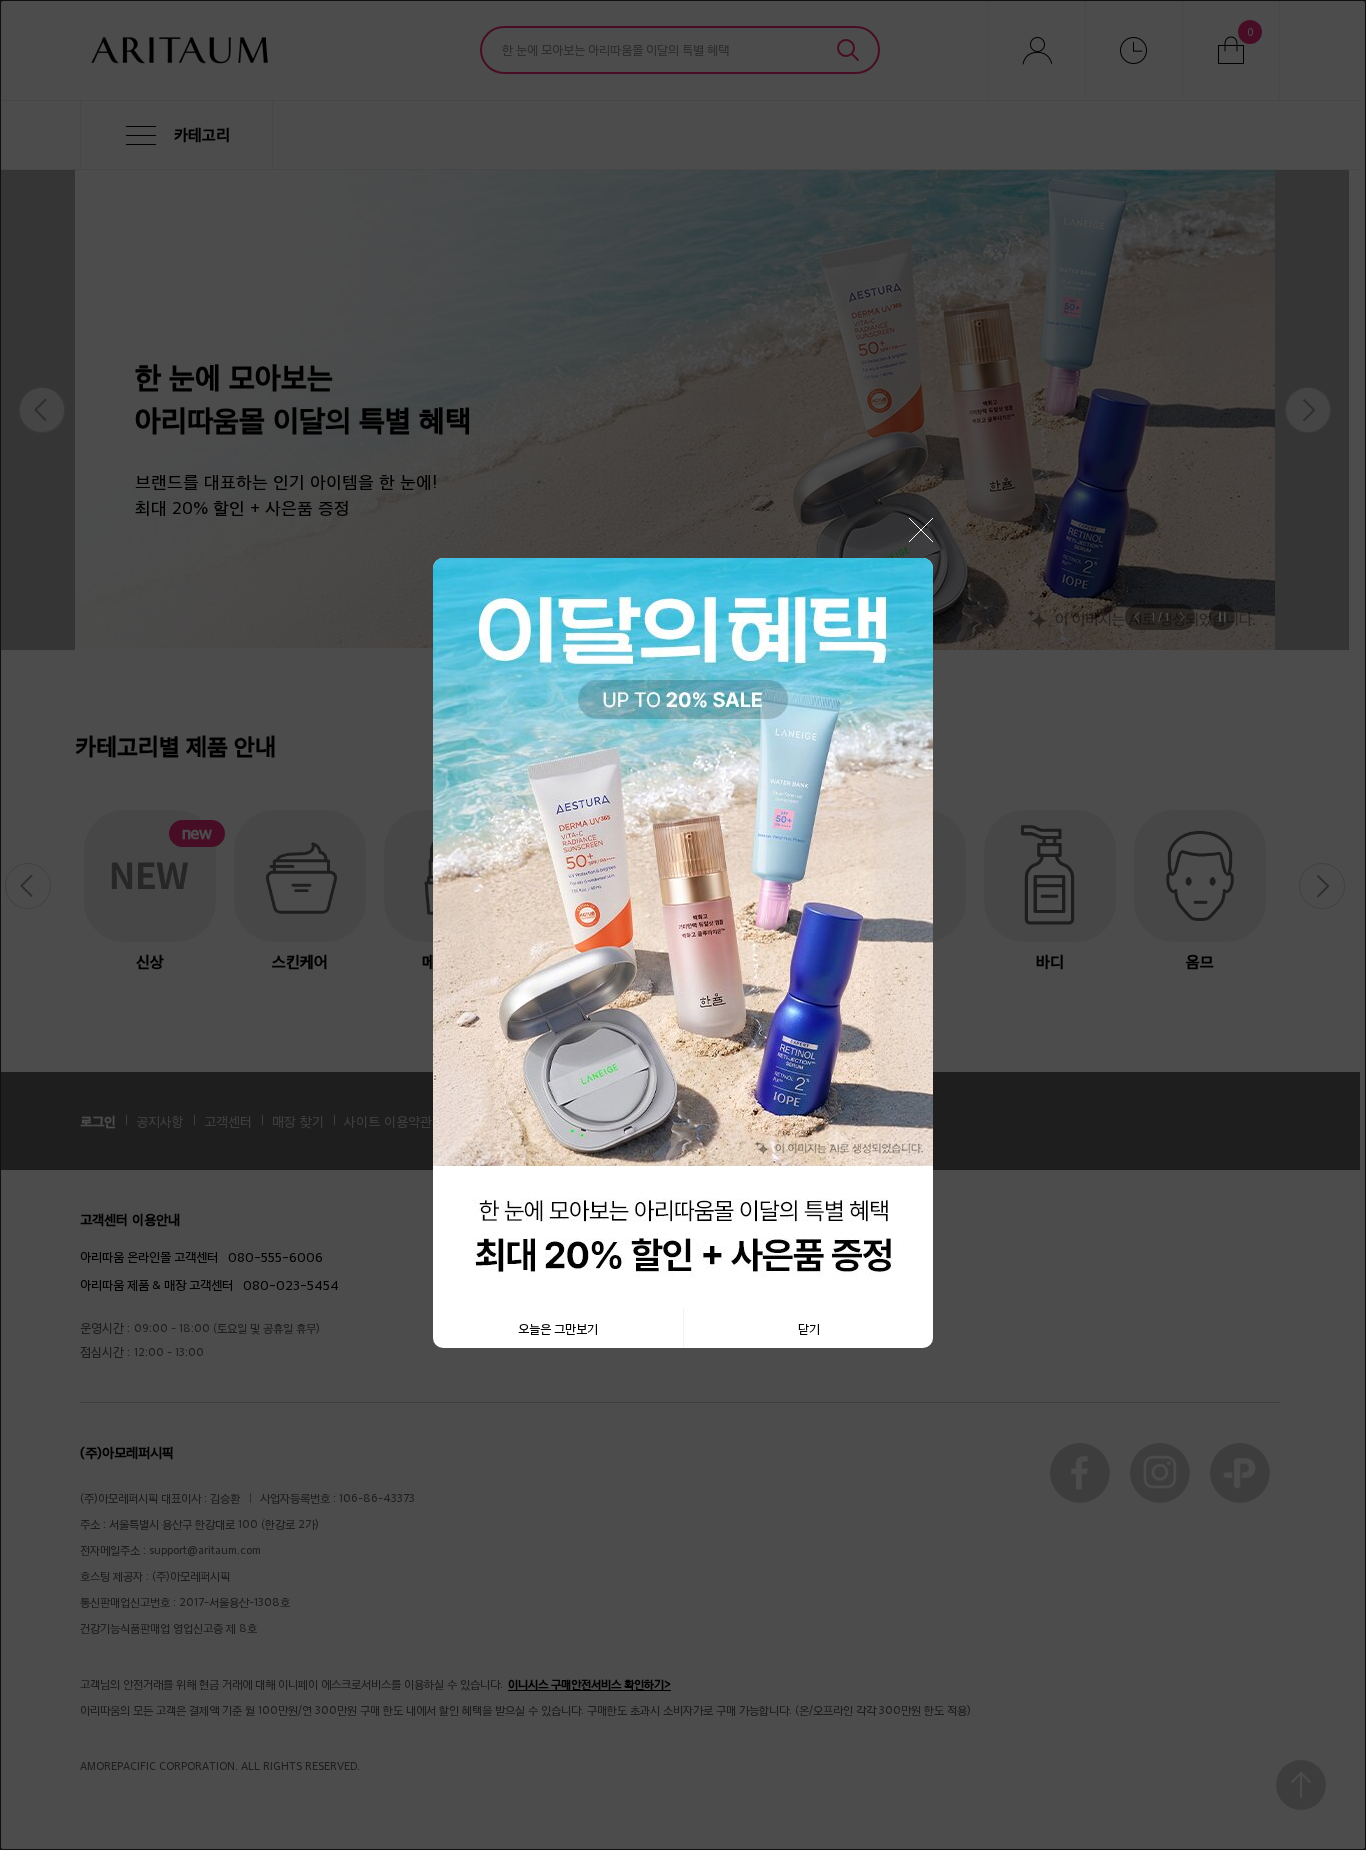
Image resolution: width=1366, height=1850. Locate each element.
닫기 (809, 1328)
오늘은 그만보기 (558, 1328)
